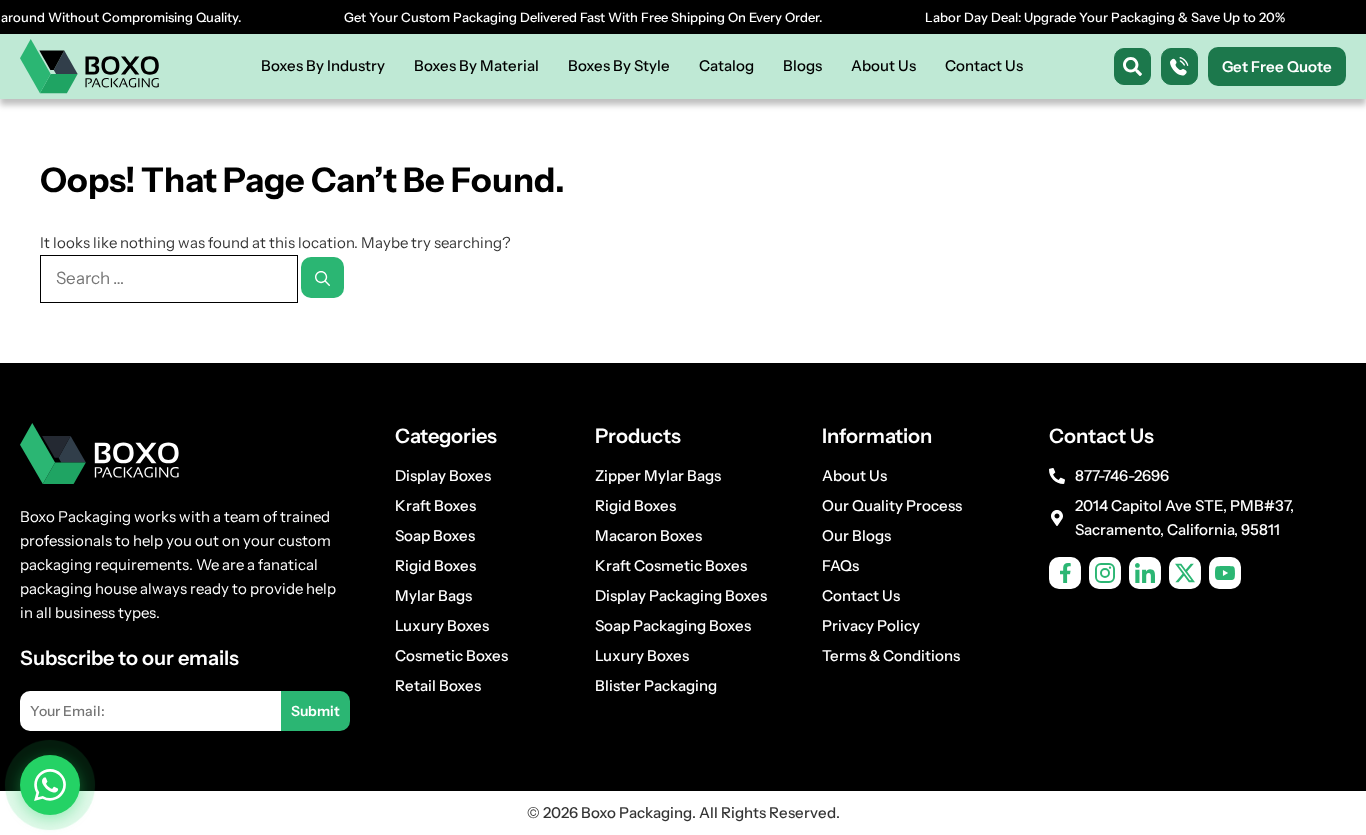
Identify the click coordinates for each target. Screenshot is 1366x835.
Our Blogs (856, 535)
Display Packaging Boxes (681, 595)
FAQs (840, 565)
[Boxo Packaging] (90, 66)
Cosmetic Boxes (451, 655)
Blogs (802, 65)
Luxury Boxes (442, 625)
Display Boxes (443, 475)
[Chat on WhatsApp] (50, 785)
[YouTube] (1225, 573)
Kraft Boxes (435, 505)
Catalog (726, 65)
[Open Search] (1132, 66)
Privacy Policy (871, 625)
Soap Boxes (435, 535)
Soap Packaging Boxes (673, 625)
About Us (883, 65)
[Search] (322, 277)
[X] (1185, 573)
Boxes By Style (619, 65)
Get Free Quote (1277, 66)
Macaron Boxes (648, 535)
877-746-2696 (1122, 475)
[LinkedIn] (1145, 573)
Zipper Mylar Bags (658, 475)
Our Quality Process (892, 505)
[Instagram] (1105, 573)
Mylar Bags (433, 595)
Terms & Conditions (891, 655)
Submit (315, 711)
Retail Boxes (438, 685)
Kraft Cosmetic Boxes (671, 565)
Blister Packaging (656, 685)
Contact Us (984, 65)
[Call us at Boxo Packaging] (1179, 66)
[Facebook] (1065, 573)
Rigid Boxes (435, 565)
